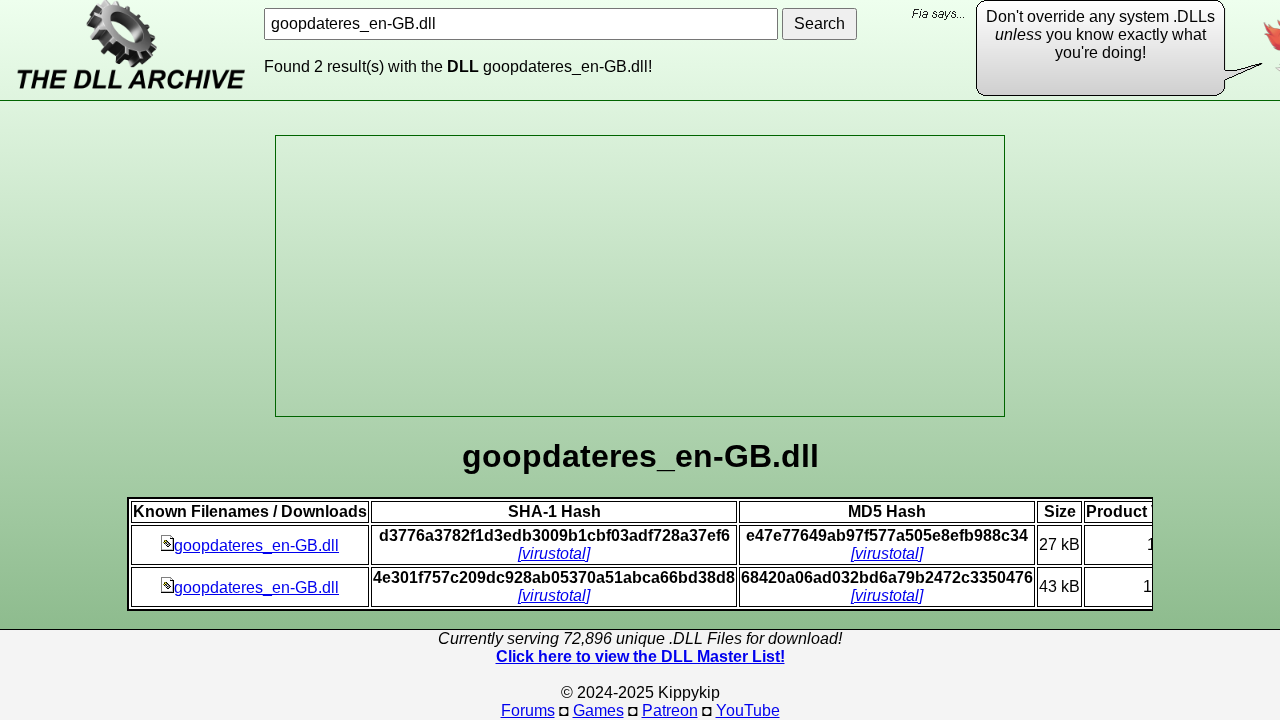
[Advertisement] (640, 276)
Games (598, 710)
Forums (528, 710)
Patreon (670, 710)
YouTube (748, 710)
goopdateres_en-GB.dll (256, 545)
